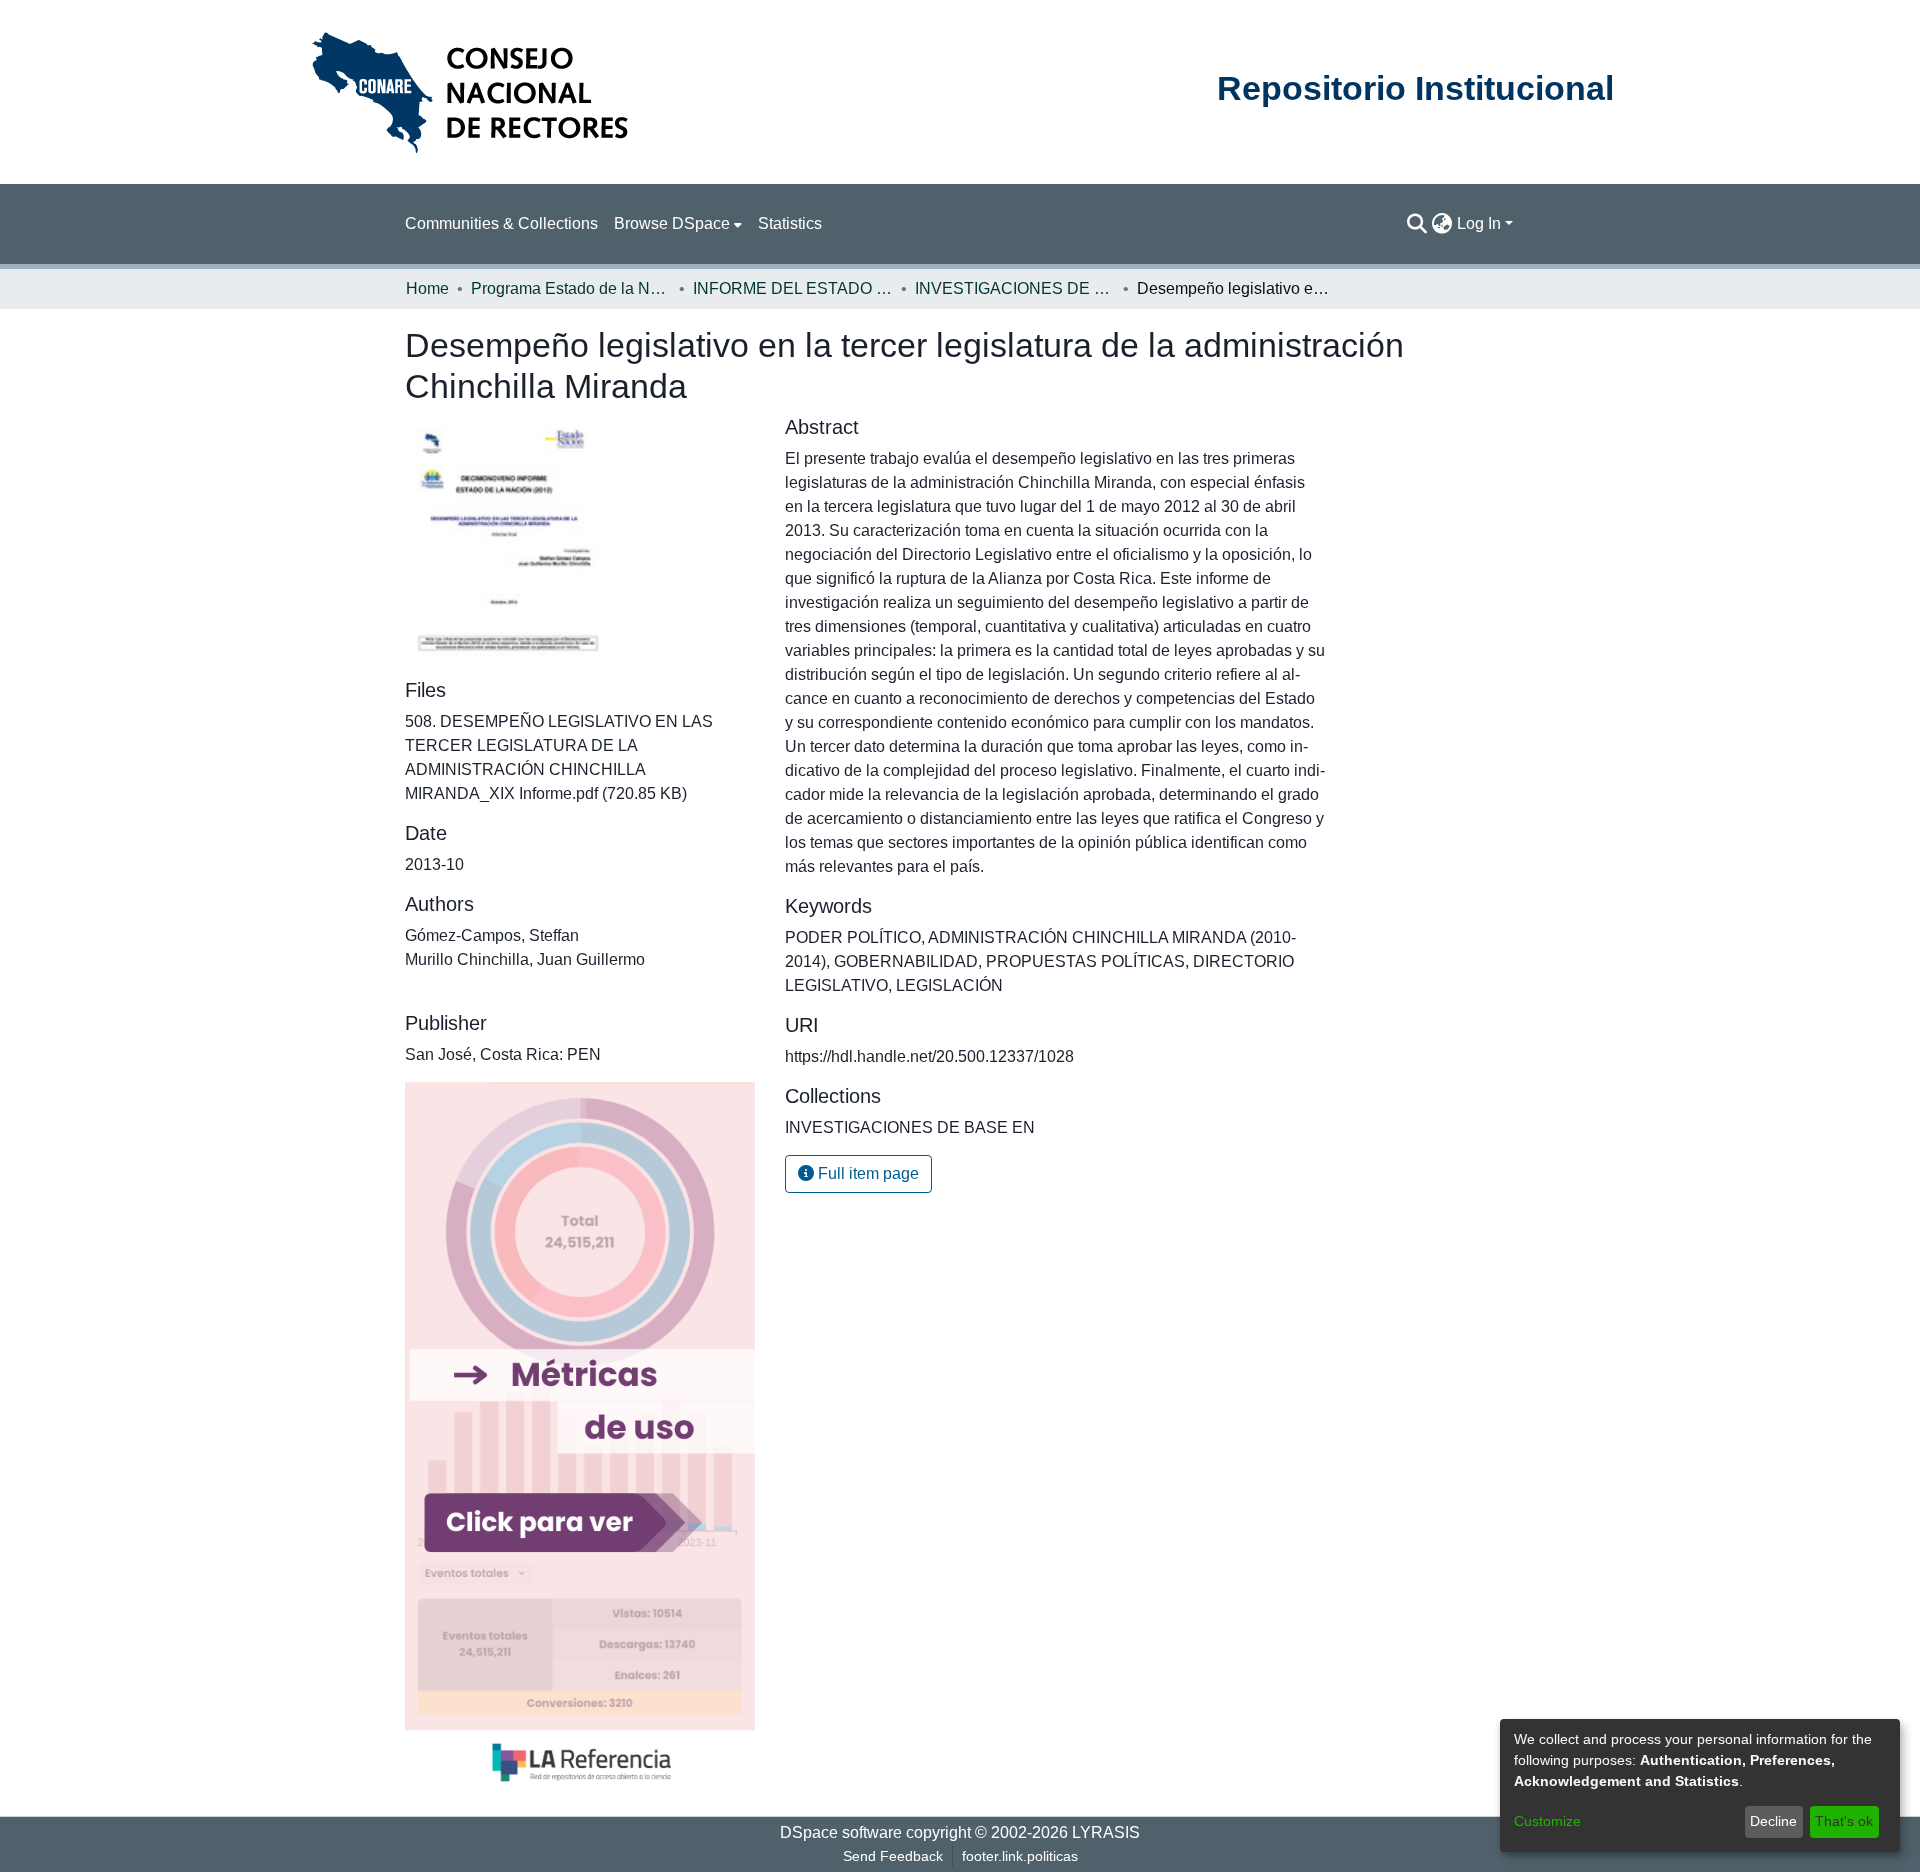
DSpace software (841, 1832)
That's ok (1844, 1821)
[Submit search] (1417, 224)
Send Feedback (893, 1856)
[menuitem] (678, 224)
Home (427, 288)
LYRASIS (1106, 1832)
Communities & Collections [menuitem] (501, 223)
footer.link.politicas (1020, 1856)
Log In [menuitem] (1479, 223)
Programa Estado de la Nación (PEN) (571, 288)
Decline (1773, 1821)
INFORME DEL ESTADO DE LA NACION (793, 288)
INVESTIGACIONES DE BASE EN (1015, 288)
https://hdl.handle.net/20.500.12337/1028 (929, 1056)
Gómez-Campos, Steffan (492, 935)
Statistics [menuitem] (790, 223)
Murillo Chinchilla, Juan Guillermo (525, 959)
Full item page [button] (866, 1173)
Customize (1547, 1821)
